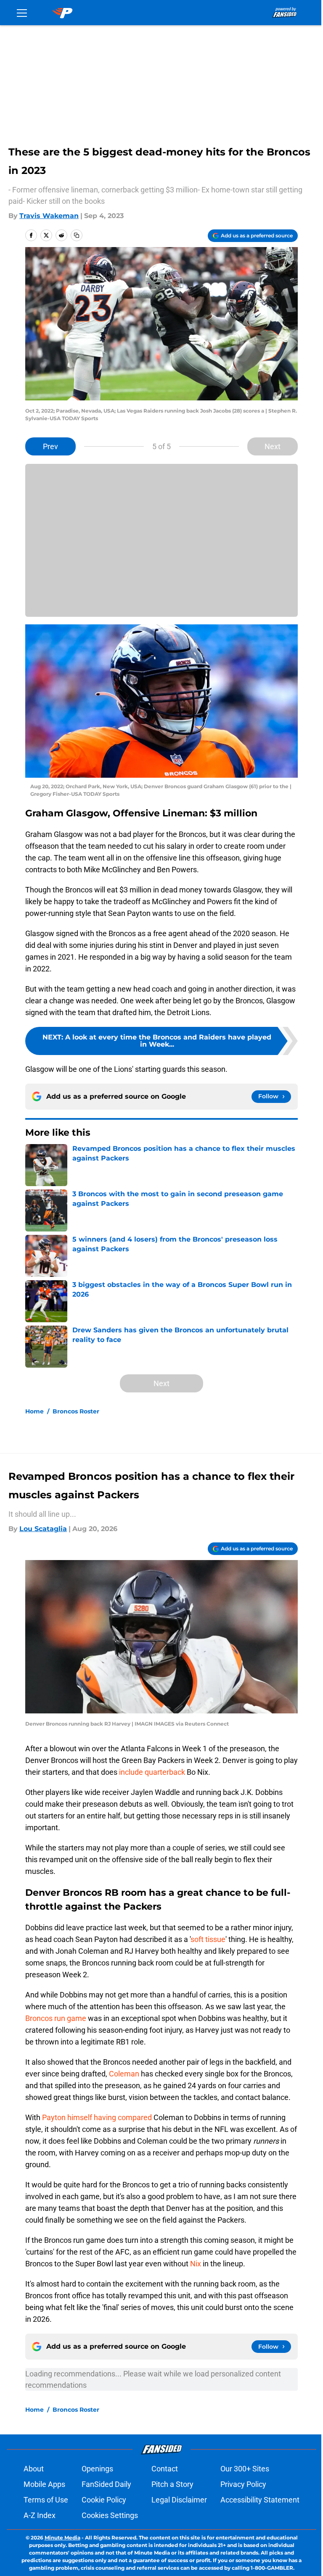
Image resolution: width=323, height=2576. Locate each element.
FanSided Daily (106, 2484)
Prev (50, 446)
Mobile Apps (44, 2484)
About (34, 2469)
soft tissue (208, 1939)
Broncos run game (56, 2018)
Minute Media (62, 2538)
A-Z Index (40, 2515)
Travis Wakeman (49, 216)
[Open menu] (22, 13)
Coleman (124, 2074)
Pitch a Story (172, 2484)
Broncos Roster (76, 1411)
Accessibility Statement (260, 2500)
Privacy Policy (243, 2484)
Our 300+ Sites (245, 2469)
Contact (165, 2469)
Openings (97, 2469)
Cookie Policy (104, 2500)
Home (34, 1411)
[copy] (77, 235)
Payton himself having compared (98, 2117)
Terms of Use (46, 2500)
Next (273, 446)
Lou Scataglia (43, 1529)
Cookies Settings (110, 2515)
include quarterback (152, 1772)
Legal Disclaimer (179, 2500)
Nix (196, 2264)
